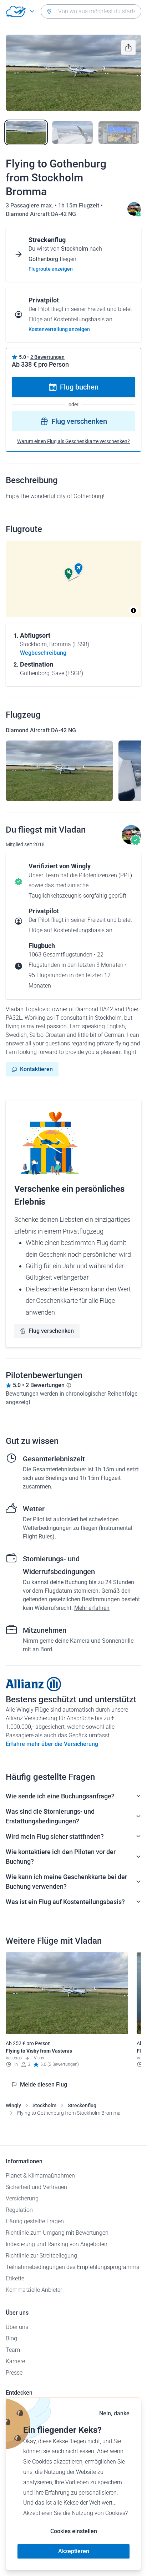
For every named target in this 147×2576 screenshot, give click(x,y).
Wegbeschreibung (43, 653)
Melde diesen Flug (44, 2085)
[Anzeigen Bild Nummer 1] (26, 132)
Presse (14, 2373)
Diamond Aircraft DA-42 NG (41, 214)
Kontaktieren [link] (36, 1069)
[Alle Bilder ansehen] (73, 73)
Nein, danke (114, 2413)
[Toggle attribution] (133, 611)
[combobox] (91, 11)
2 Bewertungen (47, 357)
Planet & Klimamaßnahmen (40, 2176)
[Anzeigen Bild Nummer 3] (119, 132)
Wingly (13, 2105)
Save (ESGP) (68, 673)
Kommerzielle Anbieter (34, 2290)
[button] (78, 569)
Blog (11, 2338)
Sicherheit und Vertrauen (36, 2187)
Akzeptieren (74, 2551)
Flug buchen (79, 387)
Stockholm (44, 2105)
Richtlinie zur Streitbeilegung (41, 2256)
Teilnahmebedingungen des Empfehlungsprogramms (72, 2267)
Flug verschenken (79, 421)
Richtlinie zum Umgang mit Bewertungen (57, 2233)
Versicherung (22, 2198)
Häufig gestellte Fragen (35, 2221)
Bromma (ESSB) (69, 644)
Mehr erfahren (92, 1608)
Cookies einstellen (74, 2531)
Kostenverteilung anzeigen (59, 329)
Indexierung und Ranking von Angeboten (57, 2244)
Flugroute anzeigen (51, 269)
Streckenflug (82, 2105)
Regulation (19, 2210)
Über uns (17, 2327)
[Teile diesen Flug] (128, 47)
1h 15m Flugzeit (79, 205)
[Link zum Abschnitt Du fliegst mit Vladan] (134, 214)
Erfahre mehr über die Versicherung (52, 1744)
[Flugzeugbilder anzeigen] (59, 771)
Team (13, 2350)
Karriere (15, 2361)
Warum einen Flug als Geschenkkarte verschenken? (73, 441)
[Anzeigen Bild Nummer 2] (72, 132)
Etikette (15, 2278)
